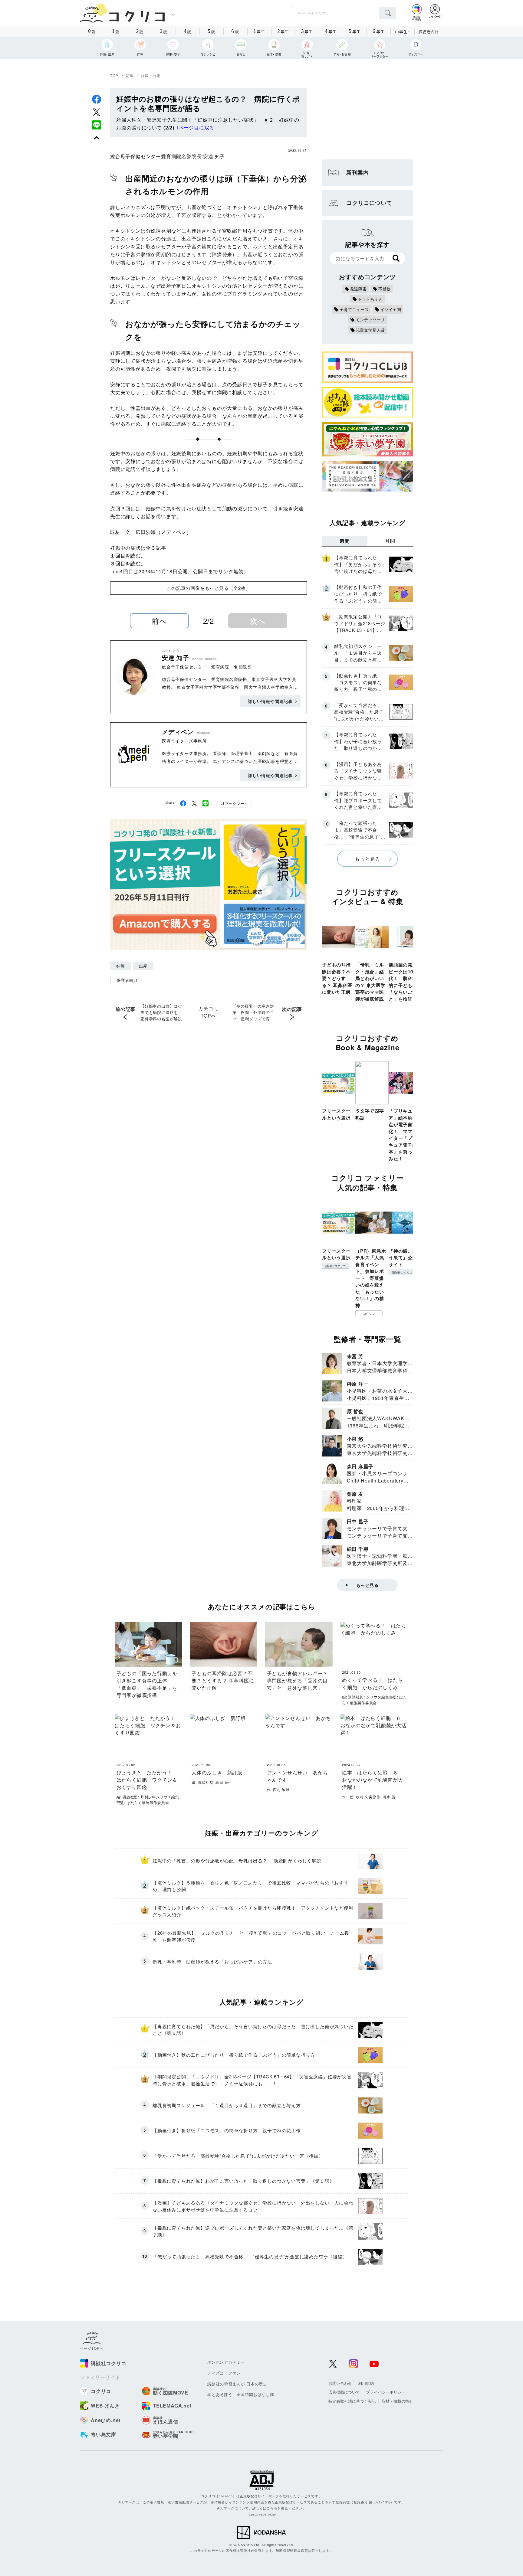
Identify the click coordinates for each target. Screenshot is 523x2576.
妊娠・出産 (151, 75)
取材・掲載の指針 (397, 2401)
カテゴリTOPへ (208, 1012)
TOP (114, 75)
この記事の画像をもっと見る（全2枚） (208, 588)
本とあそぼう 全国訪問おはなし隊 (241, 2394)
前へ (159, 621)
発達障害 (359, 289)
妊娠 (120, 966)
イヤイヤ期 (391, 309)
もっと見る (367, 859)
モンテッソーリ (371, 320)
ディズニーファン (224, 2373)
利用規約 (366, 2383)
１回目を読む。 (128, 556)
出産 (143, 966)
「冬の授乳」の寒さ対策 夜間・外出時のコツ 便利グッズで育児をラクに (253, 1012)
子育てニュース (354, 309)
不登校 (385, 289)
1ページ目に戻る (195, 127)
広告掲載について (344, 2392)
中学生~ (402, 32)
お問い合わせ (340, 2383)
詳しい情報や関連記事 (270, 701)
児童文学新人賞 (371, 330)
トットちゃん (371, 299)
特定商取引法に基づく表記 (352, 2401)
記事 (130, 75)
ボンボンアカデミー (226, 2362)
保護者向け (429, 32)
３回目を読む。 (128, 563)
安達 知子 (214, 156)
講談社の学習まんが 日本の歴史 (237, 2384)
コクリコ (369, 1313)
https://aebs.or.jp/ (261, 2514)
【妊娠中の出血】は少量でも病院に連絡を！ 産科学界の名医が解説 (163, 1012)
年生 (259, 31)
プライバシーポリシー (386, 2392)
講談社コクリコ (336, 1266)
